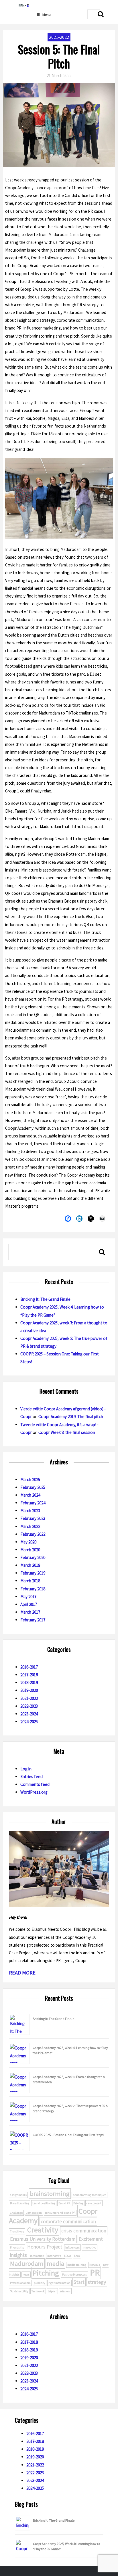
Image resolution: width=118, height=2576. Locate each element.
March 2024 (30, 1495)
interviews (54, 2256)
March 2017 (30, 1612)
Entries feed (32, 1777)
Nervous (95, 2265)
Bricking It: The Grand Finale (45, 1299)
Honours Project (45, 2247)
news (26, 2275)
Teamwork (38, 2291)
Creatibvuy (17, 2231)
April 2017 (29, 1604)
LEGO (68, 2256)
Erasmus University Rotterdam (43, 2239)
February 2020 (33, 1557)
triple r (52, 2291)
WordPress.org (34, 1792)
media (55, 2263)
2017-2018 (29, 1675)
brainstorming (50, 2194)
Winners (65, 2291)
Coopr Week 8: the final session (67, 1432)
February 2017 (33, 1620)
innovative (90, 2247)
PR (95, 2273)
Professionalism (20, 2283)
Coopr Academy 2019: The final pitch (71, 1417)
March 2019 (30, 1565)
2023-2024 (29, 1714)
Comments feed (35, 1784)
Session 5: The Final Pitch (59, 56)
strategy (97, 2282)
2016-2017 (29, 1667)
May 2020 (28, 1542)
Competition (34, 2213)
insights (18, 2255)
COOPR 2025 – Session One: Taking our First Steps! (68, 2135)
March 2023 (30, 1511)
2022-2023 (29, 1706)
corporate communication (68, 2221)
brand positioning (44, 2203)
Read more (22, 1973)
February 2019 (33, 1573)
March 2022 (30, 1526)
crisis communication (84, 2231)
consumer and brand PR (60, 2213)
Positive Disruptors (74, 2275)
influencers (72, 2247)
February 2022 (33, 1534)
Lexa (77, 2256)
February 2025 (33, 1487)
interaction (37, 2256)
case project (94, 2203)
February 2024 (33, 1503)
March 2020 (30, 1550)
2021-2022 (59, 37)
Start (79, 2282)
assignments (18, 2195)
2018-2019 (29, 1682)
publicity (40, 2283)
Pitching (46, 2273)
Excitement (91, 2239)
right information (59, 2283)
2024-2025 (29, 1722)
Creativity (43, 2230)
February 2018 (33, 1589)
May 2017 (28, 1597)
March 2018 (30, 1581)
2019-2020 (29, 1690)
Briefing (78, 2203)
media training (77, 2265)
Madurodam (27, 2263)
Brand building (20, 2203)
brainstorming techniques (90, 2195)
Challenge (16, 2213)
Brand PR (64, 2203)
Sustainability (19, 2291)
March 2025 (30, 1479)
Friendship (17, 2247)
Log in (26, 1769)
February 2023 (33, 1518)
